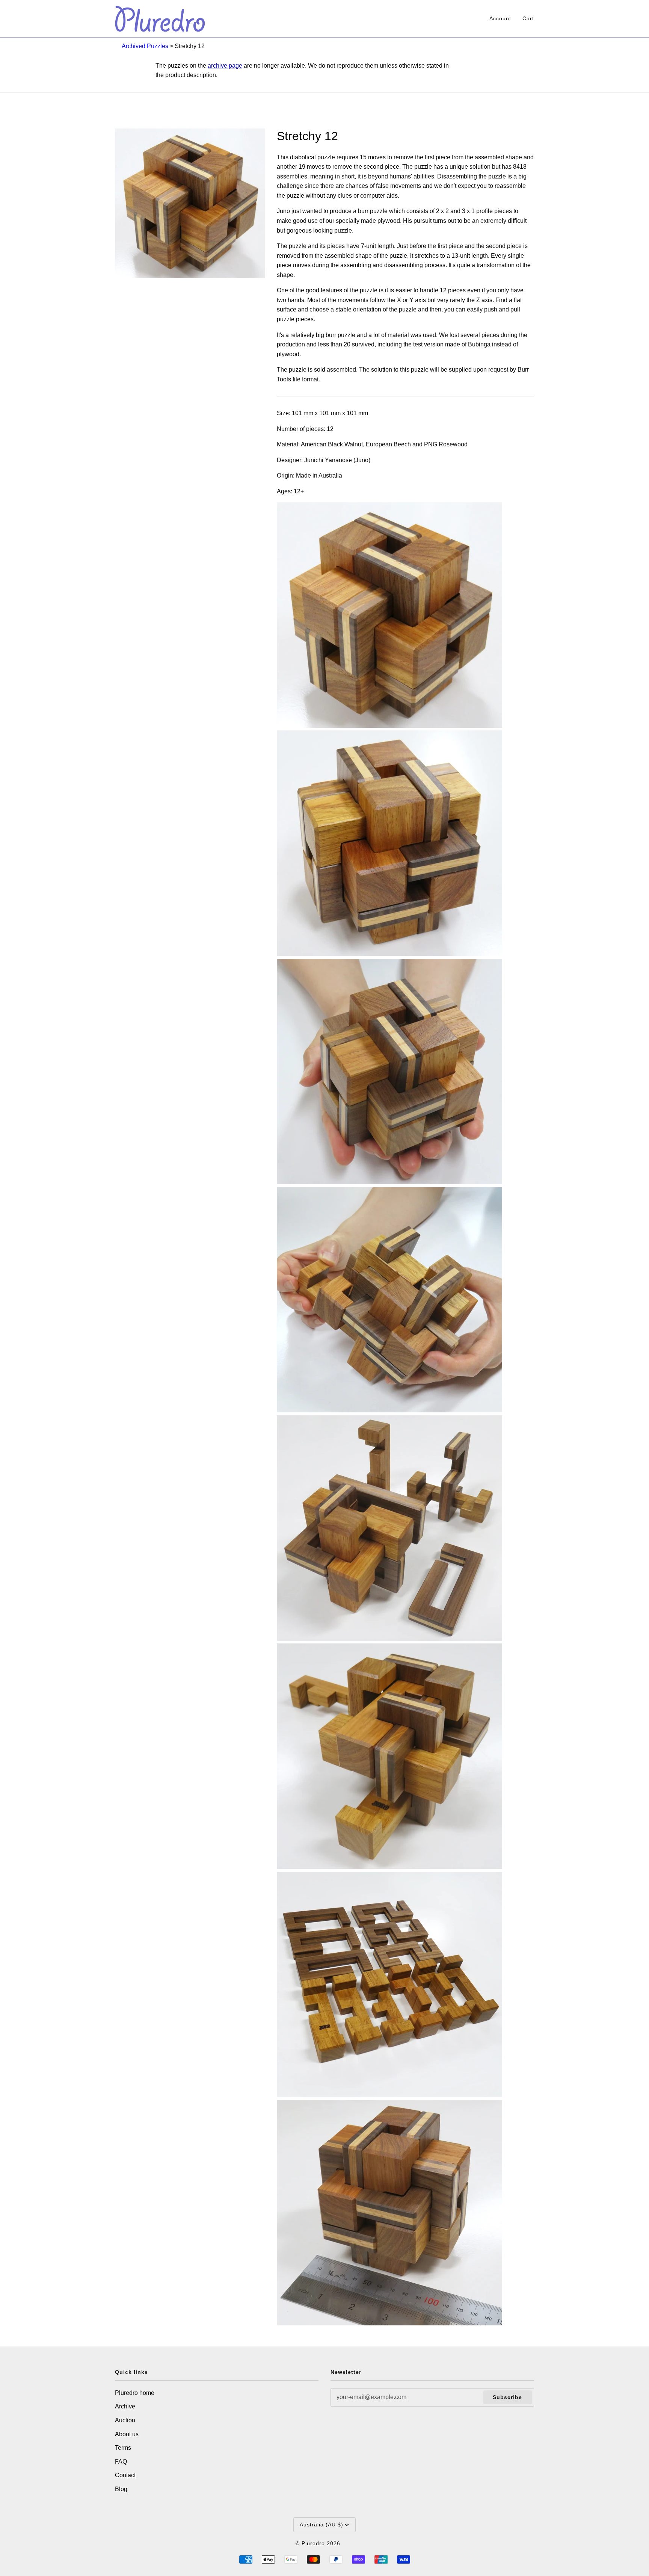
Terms (123, 2448)
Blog (121, 2489)
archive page (225, 66)
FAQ (121, 2462)
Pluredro (313, 2543)
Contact (125, 2475)
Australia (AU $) (321, 2525)
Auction (125, 2420)
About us (127, 2434)
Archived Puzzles (145, 46)
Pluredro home (135, 2393)
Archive (125, 2406)
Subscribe (507, 2397)
